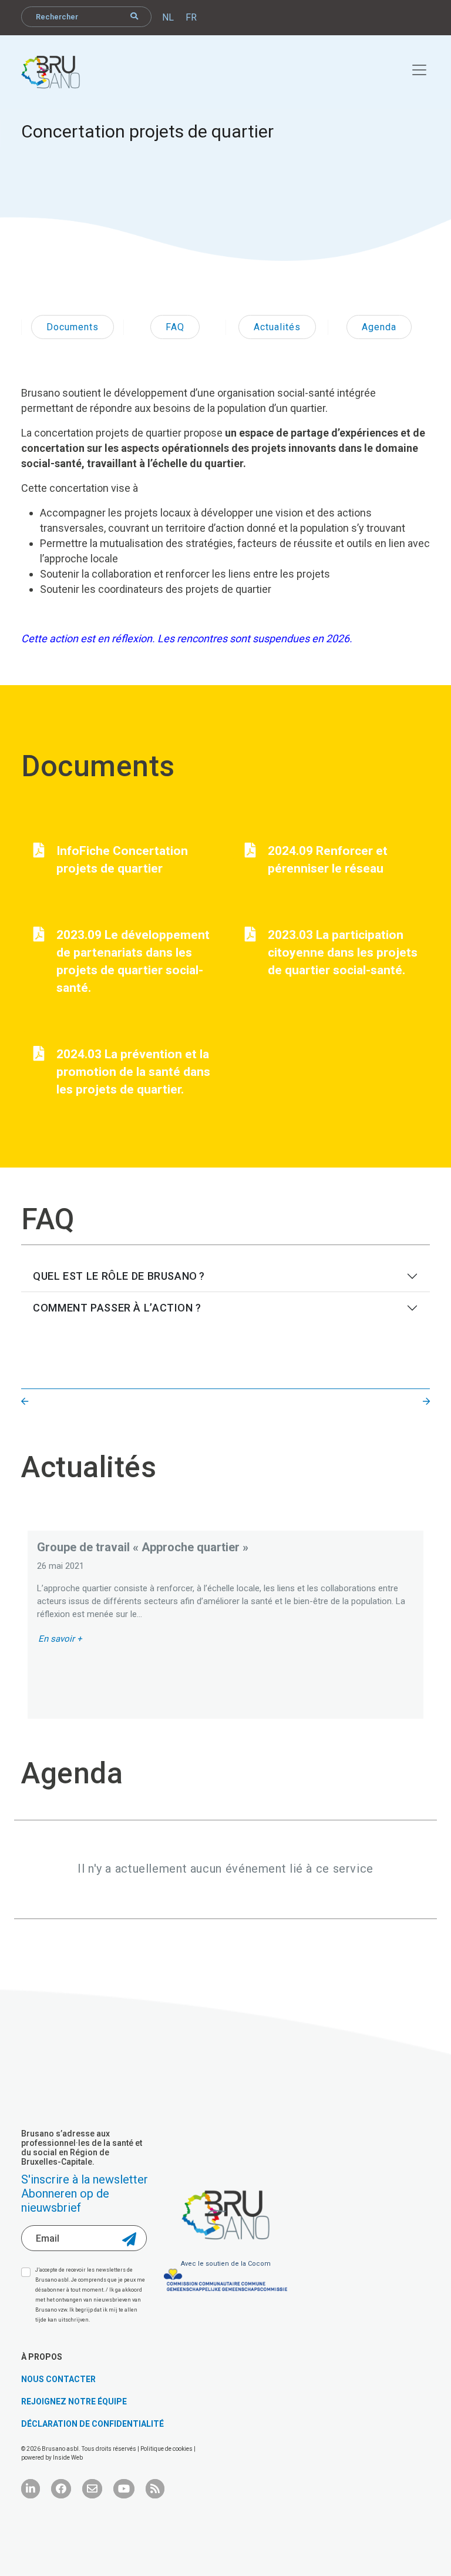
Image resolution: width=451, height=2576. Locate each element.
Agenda (379, 327)
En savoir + (60, 1639)
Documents (73, 327)
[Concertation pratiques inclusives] (426, 1402)
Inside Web (68, 2458)
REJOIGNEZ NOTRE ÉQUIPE (74, 2401)
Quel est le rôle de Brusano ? (120, 1276)
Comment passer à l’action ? (117, 1308)
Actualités (277, 327)
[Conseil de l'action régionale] (25, 1402)
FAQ (175, 327)
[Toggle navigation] (413, 68)
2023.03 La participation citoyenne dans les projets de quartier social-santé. (343, 952)
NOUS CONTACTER (58, 2379)
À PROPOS (42, 2357)
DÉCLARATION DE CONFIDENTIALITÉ (92, 2424)
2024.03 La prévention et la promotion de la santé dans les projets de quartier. (133, 1072)
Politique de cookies (167, 2449)
